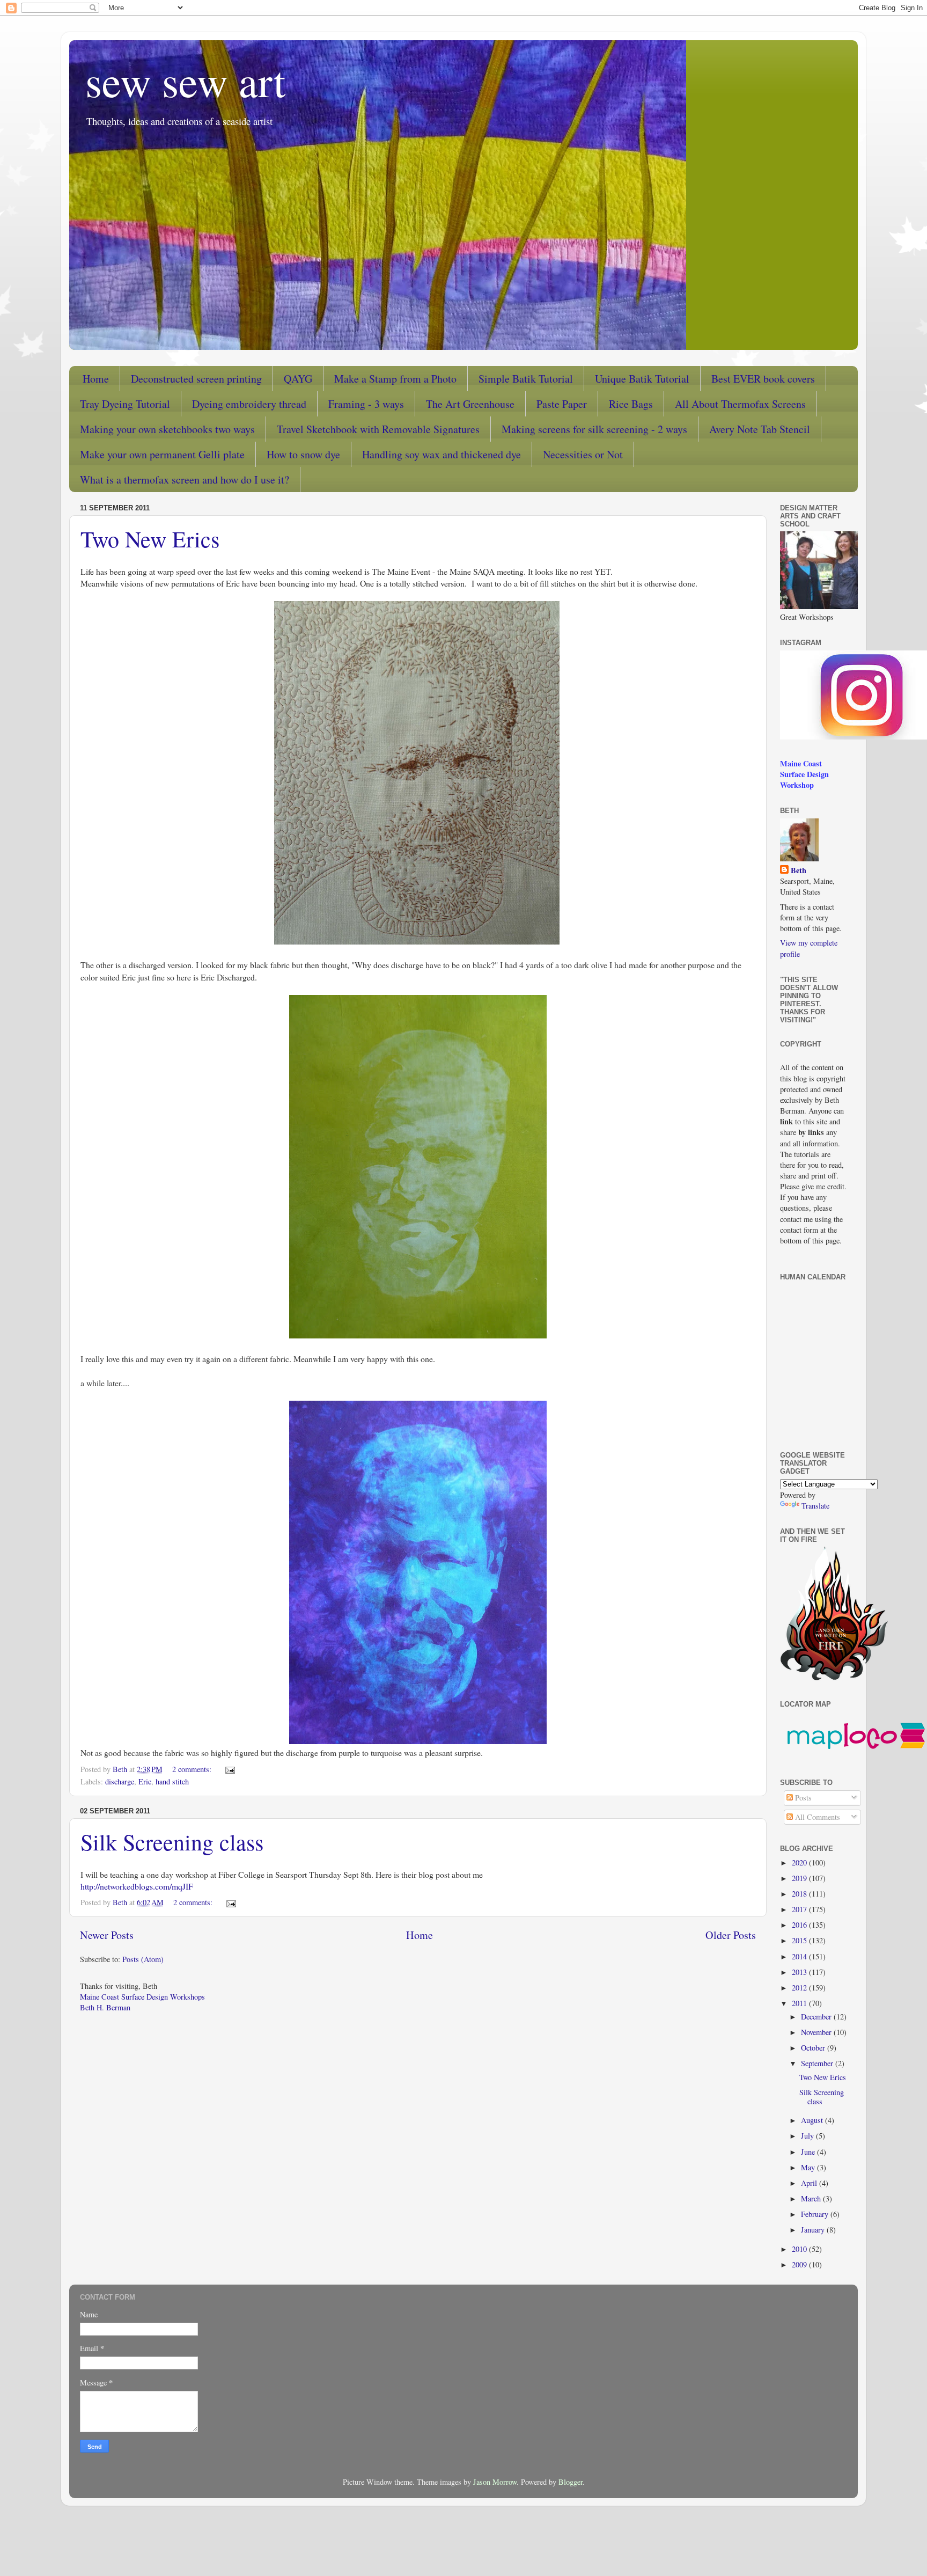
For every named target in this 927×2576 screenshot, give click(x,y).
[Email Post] (229, 1769)
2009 (800, 2264)
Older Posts (731, 1935)
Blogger (571, 2482)
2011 (800, 2003)
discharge (120, 1781)
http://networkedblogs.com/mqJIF (137, 1886)
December (817, 2017)
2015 (800, 1940)
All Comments (816, 1817)
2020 (800, 1863)
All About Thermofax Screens (740, 404)
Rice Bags (631, 404)
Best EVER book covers (763, 379)
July (808, 2136)
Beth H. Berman (105, 2007)
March (812, 2198)
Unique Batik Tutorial (642, 379)
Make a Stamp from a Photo (395, 379)
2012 (800, 1988)
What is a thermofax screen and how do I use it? (185, 480)
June (809, 2152)
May (809, 2167)
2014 (800, 1956)
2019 (800, 1878)
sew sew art (185, 80)
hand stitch (172, 1781)
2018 (800, 1894)
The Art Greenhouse (470, 404)
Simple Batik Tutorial (526, 379)
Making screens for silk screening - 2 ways (594, 429)
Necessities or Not (583, 454)
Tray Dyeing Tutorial (125, 404)
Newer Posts (107, 1935)
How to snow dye (303, 454)
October (814, 2048)
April (810, 2183)
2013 (800, 1972)
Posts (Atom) (143, 1959)
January (814, 2230)
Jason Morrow (495, 2482)
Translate (815, 1506)
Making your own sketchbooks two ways (167, 429)
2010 (800, 2249)
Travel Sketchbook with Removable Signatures (378, 429)
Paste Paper (562, 404)
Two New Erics (150, 539)
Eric (145, 1781)
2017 (800, 1909)
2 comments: (193, 1769)
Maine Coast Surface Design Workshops (142, 1997)
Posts (802, 1798)
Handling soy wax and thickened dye (442, 454)
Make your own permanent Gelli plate (162, 454)
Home (96, 379)
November (817, 2032)
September (818, 2063)
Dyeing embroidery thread (249, 404)
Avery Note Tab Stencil (760, 429)
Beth (799, 870)
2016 (800, 1925)
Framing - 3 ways (366, 404)
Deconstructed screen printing (196, 379)
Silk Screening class (172, 1842)
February (816, 2214)
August (813, 2120)
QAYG (298, 379)
